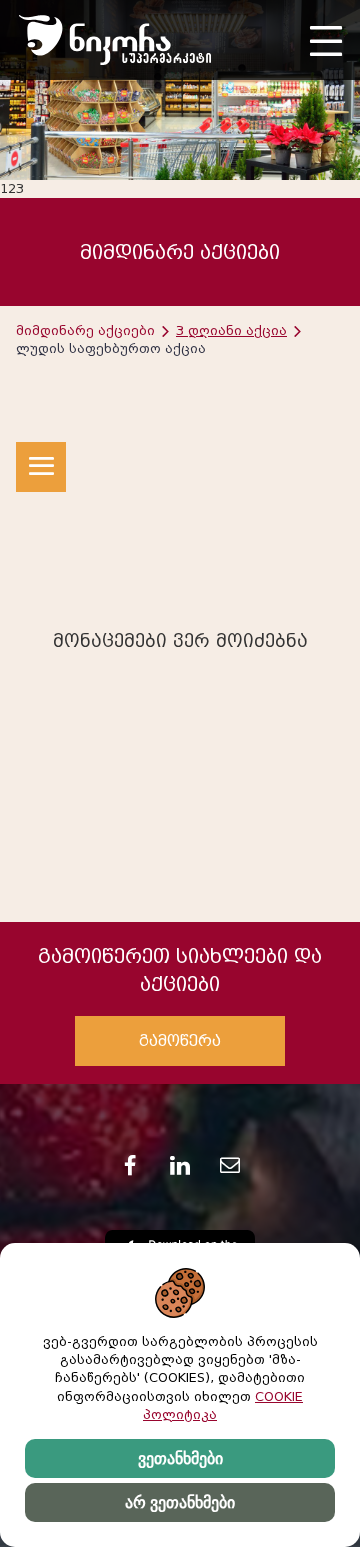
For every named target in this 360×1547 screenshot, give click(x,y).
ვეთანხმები (180, 1458)
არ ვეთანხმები (180, 1502)
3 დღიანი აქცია (231, 330)
